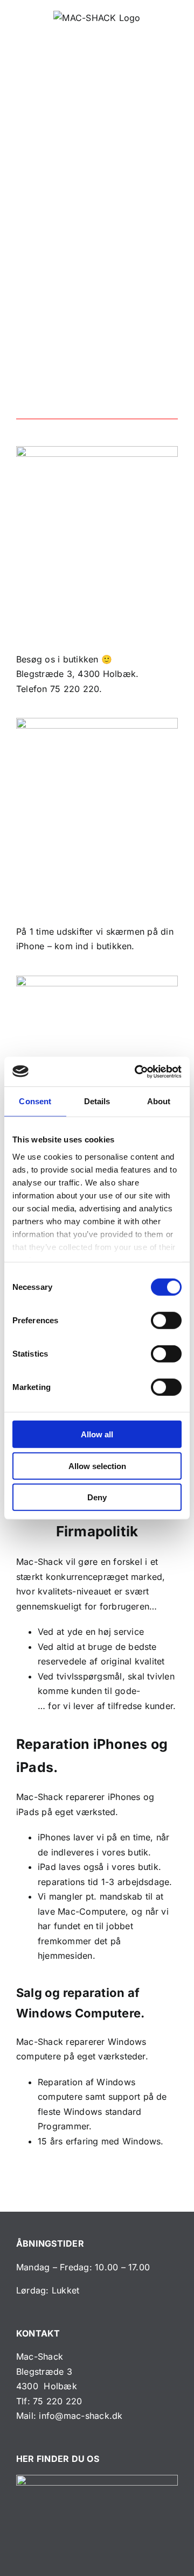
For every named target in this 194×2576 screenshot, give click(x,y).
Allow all (97, 1434)
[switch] (166, 1321)
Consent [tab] (35, 1101)
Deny (97, 1497)
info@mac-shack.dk (81, 2416)
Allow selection (97, 1466)
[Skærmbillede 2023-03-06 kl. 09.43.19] (97, 2479)
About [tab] (159, 1101)
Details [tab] (97, 1101)
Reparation (53, 1744)
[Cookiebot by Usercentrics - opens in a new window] (137, 1071)
